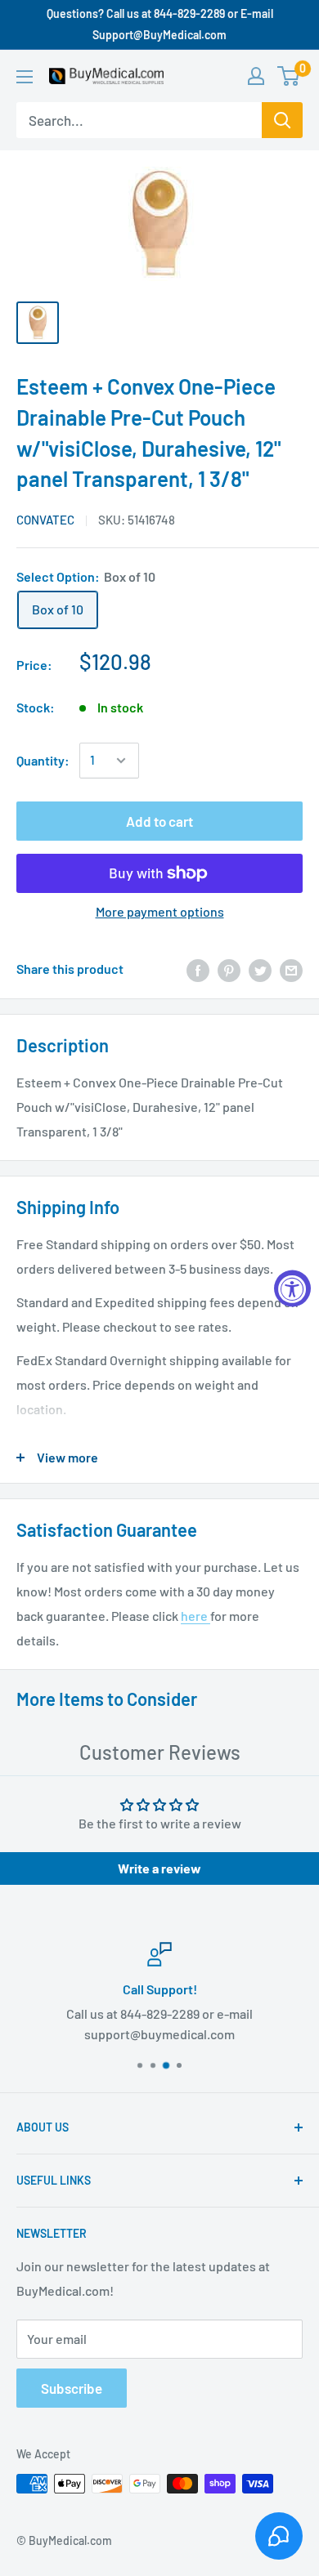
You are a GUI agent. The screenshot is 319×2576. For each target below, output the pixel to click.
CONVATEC (45, 520)
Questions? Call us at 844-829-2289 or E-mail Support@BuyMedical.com (160, 24)
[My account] (256, 76)
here (195, 1616)
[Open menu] (25, 77)
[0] (289, 76)
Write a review (159, 1868)
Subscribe (72, 2388)
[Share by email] (291, 969)
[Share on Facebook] (198, 969)
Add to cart (159, 821)
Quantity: (43, 760)
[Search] (282, 120)
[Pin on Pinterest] (229, 969)
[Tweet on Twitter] (260, 969)
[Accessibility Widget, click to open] (292, 1288)
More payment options (160, 911)
